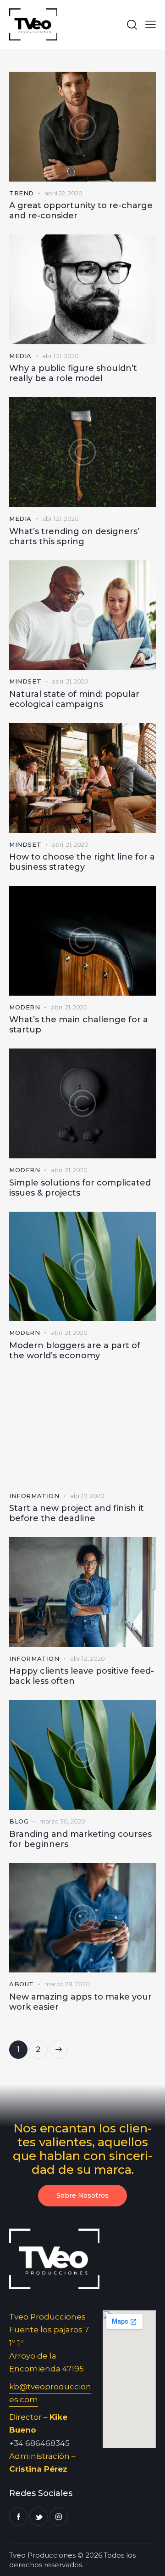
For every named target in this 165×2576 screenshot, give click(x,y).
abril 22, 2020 (63, 193)
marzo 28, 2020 (67, 1984)
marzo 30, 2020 (62, 1821)
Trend (22, 193)
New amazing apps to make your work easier (80, 2002)
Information (34, 1496)
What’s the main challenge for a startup (79, 1025)
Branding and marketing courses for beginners (80, 1839)
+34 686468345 (39, 2443)
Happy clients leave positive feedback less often (82, 1676)
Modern (25, 1007)
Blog (19, 1821)
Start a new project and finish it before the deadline (77, 1513)
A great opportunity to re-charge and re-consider (81, 211)
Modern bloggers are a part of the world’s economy (75, 1351)
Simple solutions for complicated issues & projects (80, 1188)
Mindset (25, 681)
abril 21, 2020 (60, 356)
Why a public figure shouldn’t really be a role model (73, 373)
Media (20, 356)
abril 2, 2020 (88, 1658)
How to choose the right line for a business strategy (82, 862)
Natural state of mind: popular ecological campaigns (74, 699)
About (22, 1984)
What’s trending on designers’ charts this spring (74, 536)
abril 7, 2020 (87, 1496)
